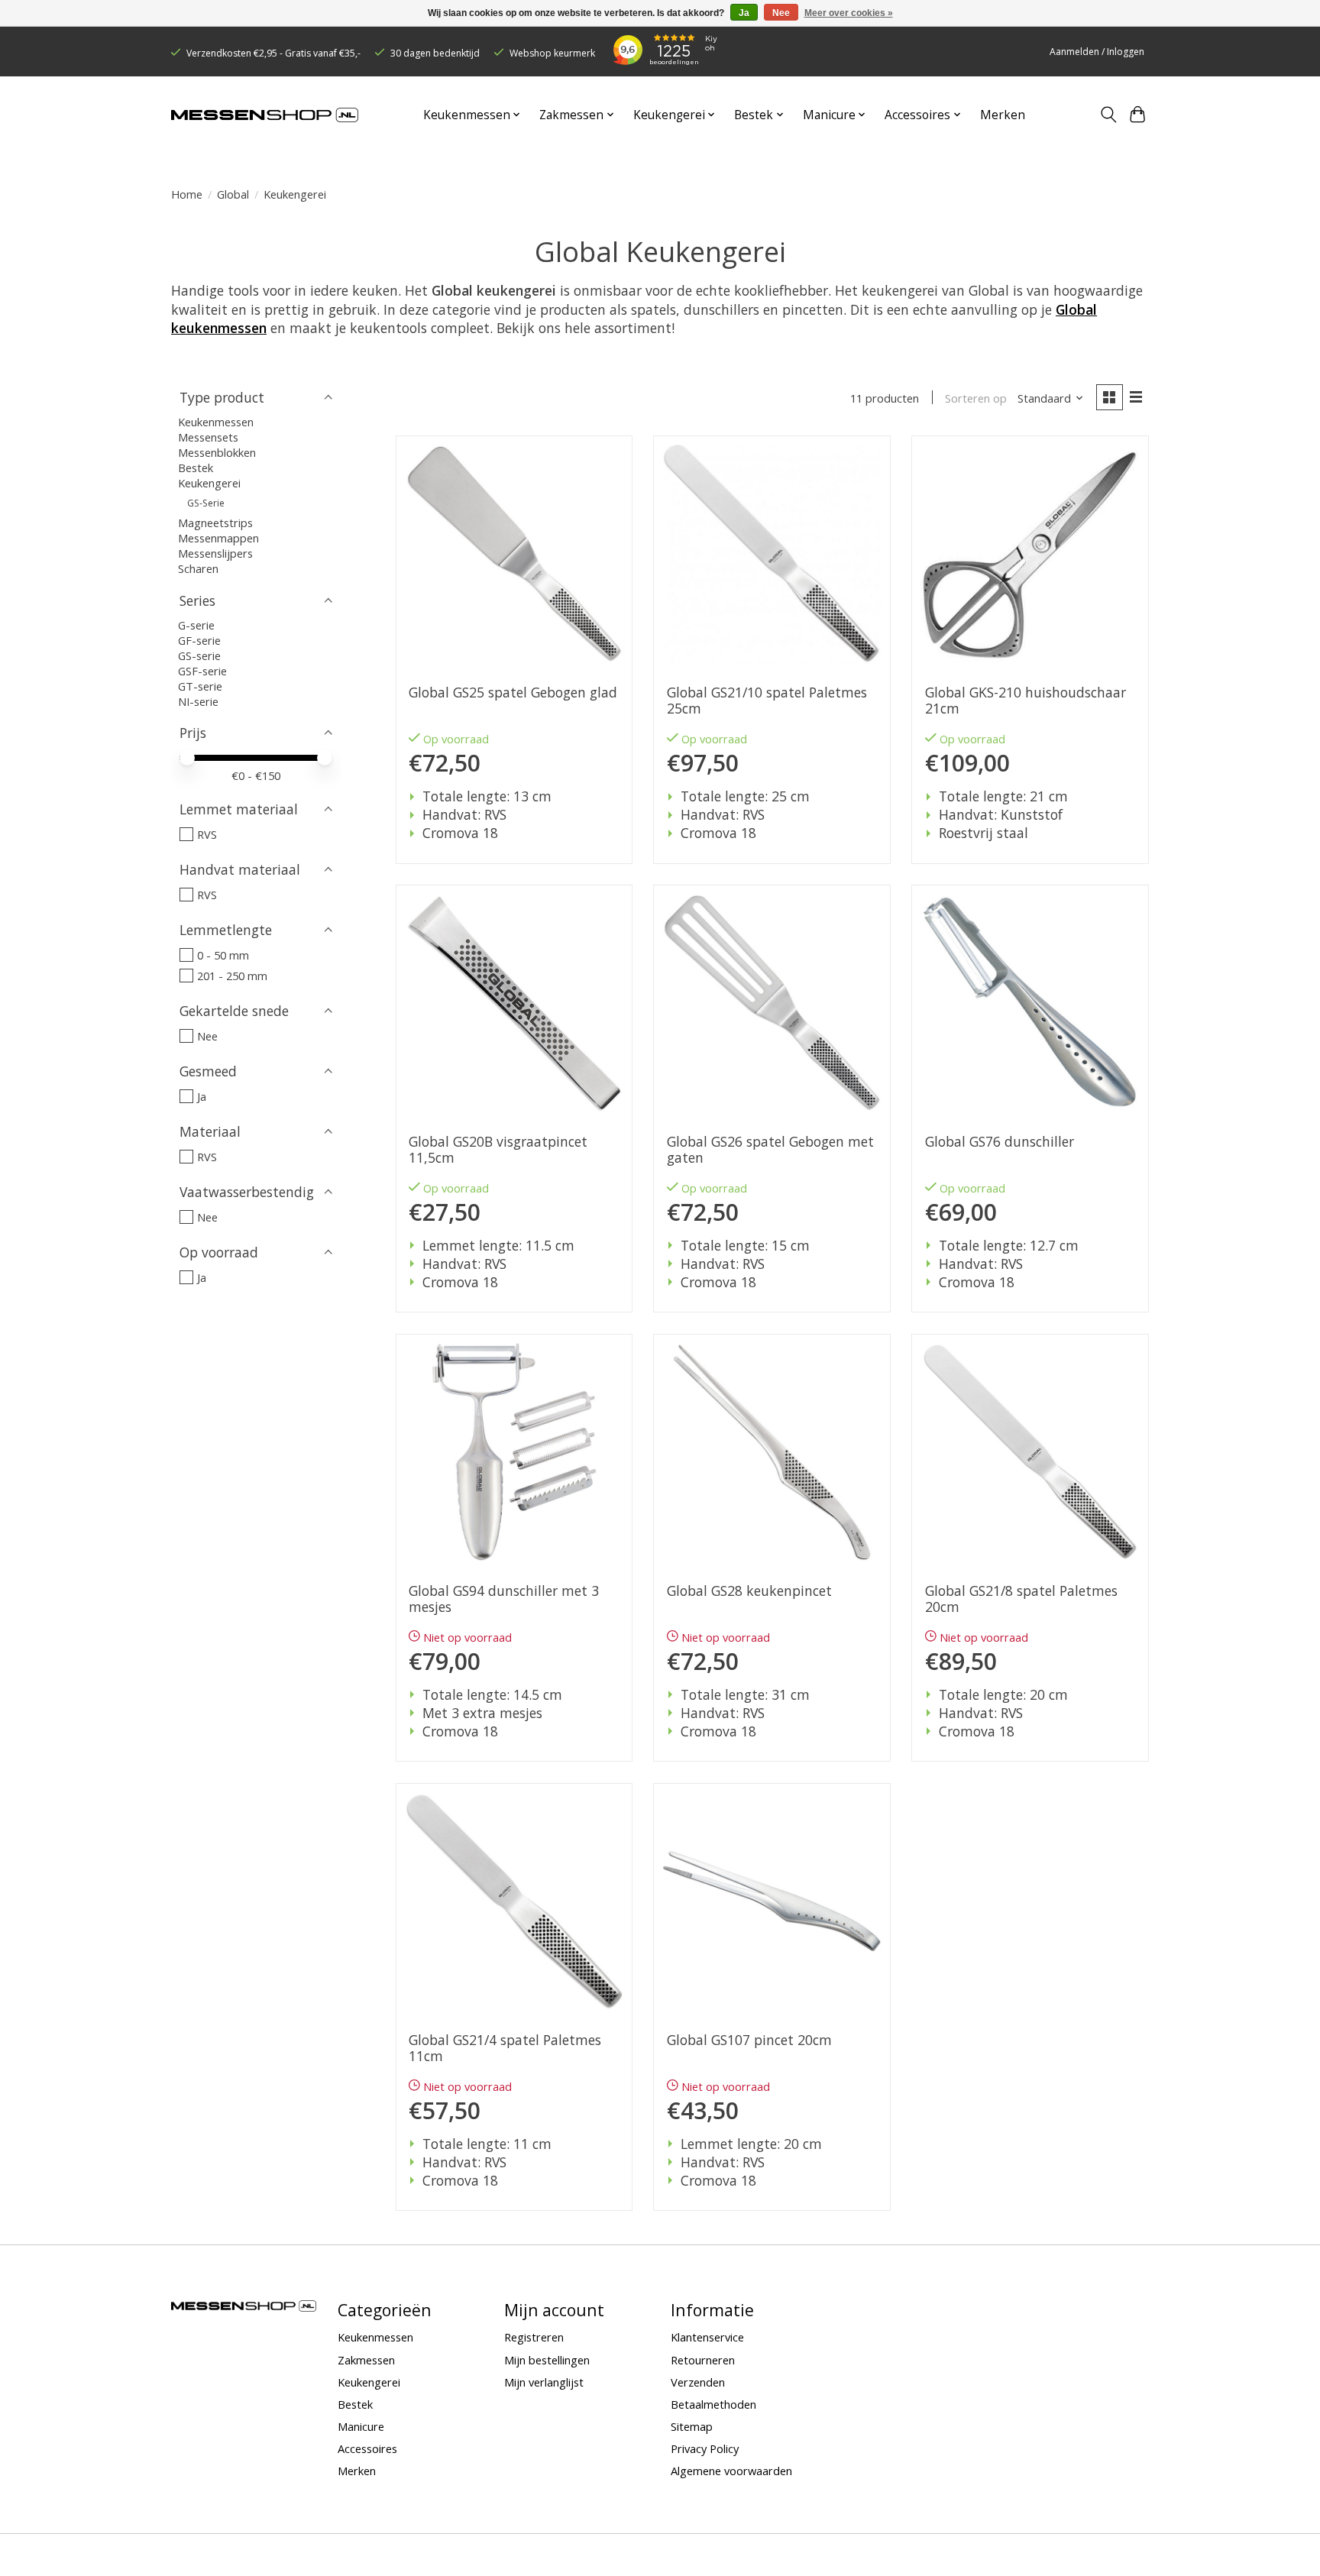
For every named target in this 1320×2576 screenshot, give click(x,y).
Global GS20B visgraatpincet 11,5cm (498, 1150)
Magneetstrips (215, 523)
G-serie (196, 625)
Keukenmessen (216, 422)
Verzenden (698, 2382)
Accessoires (367, 2448)
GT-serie (200, 686)
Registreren (534, 2337)
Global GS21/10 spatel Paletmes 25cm (767, 701)
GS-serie (199, 655)
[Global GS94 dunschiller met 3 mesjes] (514, 1452)
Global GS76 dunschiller (1000, 1142)
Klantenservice (707, 2337)
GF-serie (199, 640)
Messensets (208, 437)
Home (187, 194)
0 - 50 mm (223, 955)
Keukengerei (209, 483)
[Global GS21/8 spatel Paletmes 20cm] (1030, 1452)
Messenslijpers (215, 553)
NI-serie (198, 701)
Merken (1003, 115)
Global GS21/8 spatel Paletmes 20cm (1021, 1599)
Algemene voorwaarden (731, 2471)
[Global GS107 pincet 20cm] (772, 1901)
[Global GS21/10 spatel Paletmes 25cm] (772, 554)
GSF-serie (202, 671)
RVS (207, 834)
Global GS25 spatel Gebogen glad (513, 693)
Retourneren (703, 2360)
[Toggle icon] (1108, 115)
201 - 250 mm (232, 976)
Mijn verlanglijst (544, 2382)
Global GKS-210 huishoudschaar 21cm (1026, 701)
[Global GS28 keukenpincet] (772, 1452)
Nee (207, 1036)
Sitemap (692, 2426)
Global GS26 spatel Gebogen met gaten (770, 1150)
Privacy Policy (705, 2448)
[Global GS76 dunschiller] (1030, 1003)
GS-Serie (206, 503)
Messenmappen (218, 538)
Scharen (198, 568)
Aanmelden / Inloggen (1097, 52)
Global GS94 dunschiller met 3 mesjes (504, 1599)
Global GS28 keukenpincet (749, 1591)
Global (233, 194)
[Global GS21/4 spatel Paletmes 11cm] (514, 1901)
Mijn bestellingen (547, 2360)
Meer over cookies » (849, 13)
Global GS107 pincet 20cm (749, 2040)
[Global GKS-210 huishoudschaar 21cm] (1030, 554)
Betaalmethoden (713, 2404)
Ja (202, 1096)
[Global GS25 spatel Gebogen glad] (514, 554)
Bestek (196, 468)
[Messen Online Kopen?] (265, 115)
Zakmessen (366, 2360)
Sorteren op (976, 398)
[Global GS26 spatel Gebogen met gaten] (772, 1003)
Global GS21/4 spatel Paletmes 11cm (505, 2048)
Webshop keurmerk (552, 53)
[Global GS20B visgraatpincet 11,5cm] (514, 1003)
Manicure (361, 2426)
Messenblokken (217, 452)
